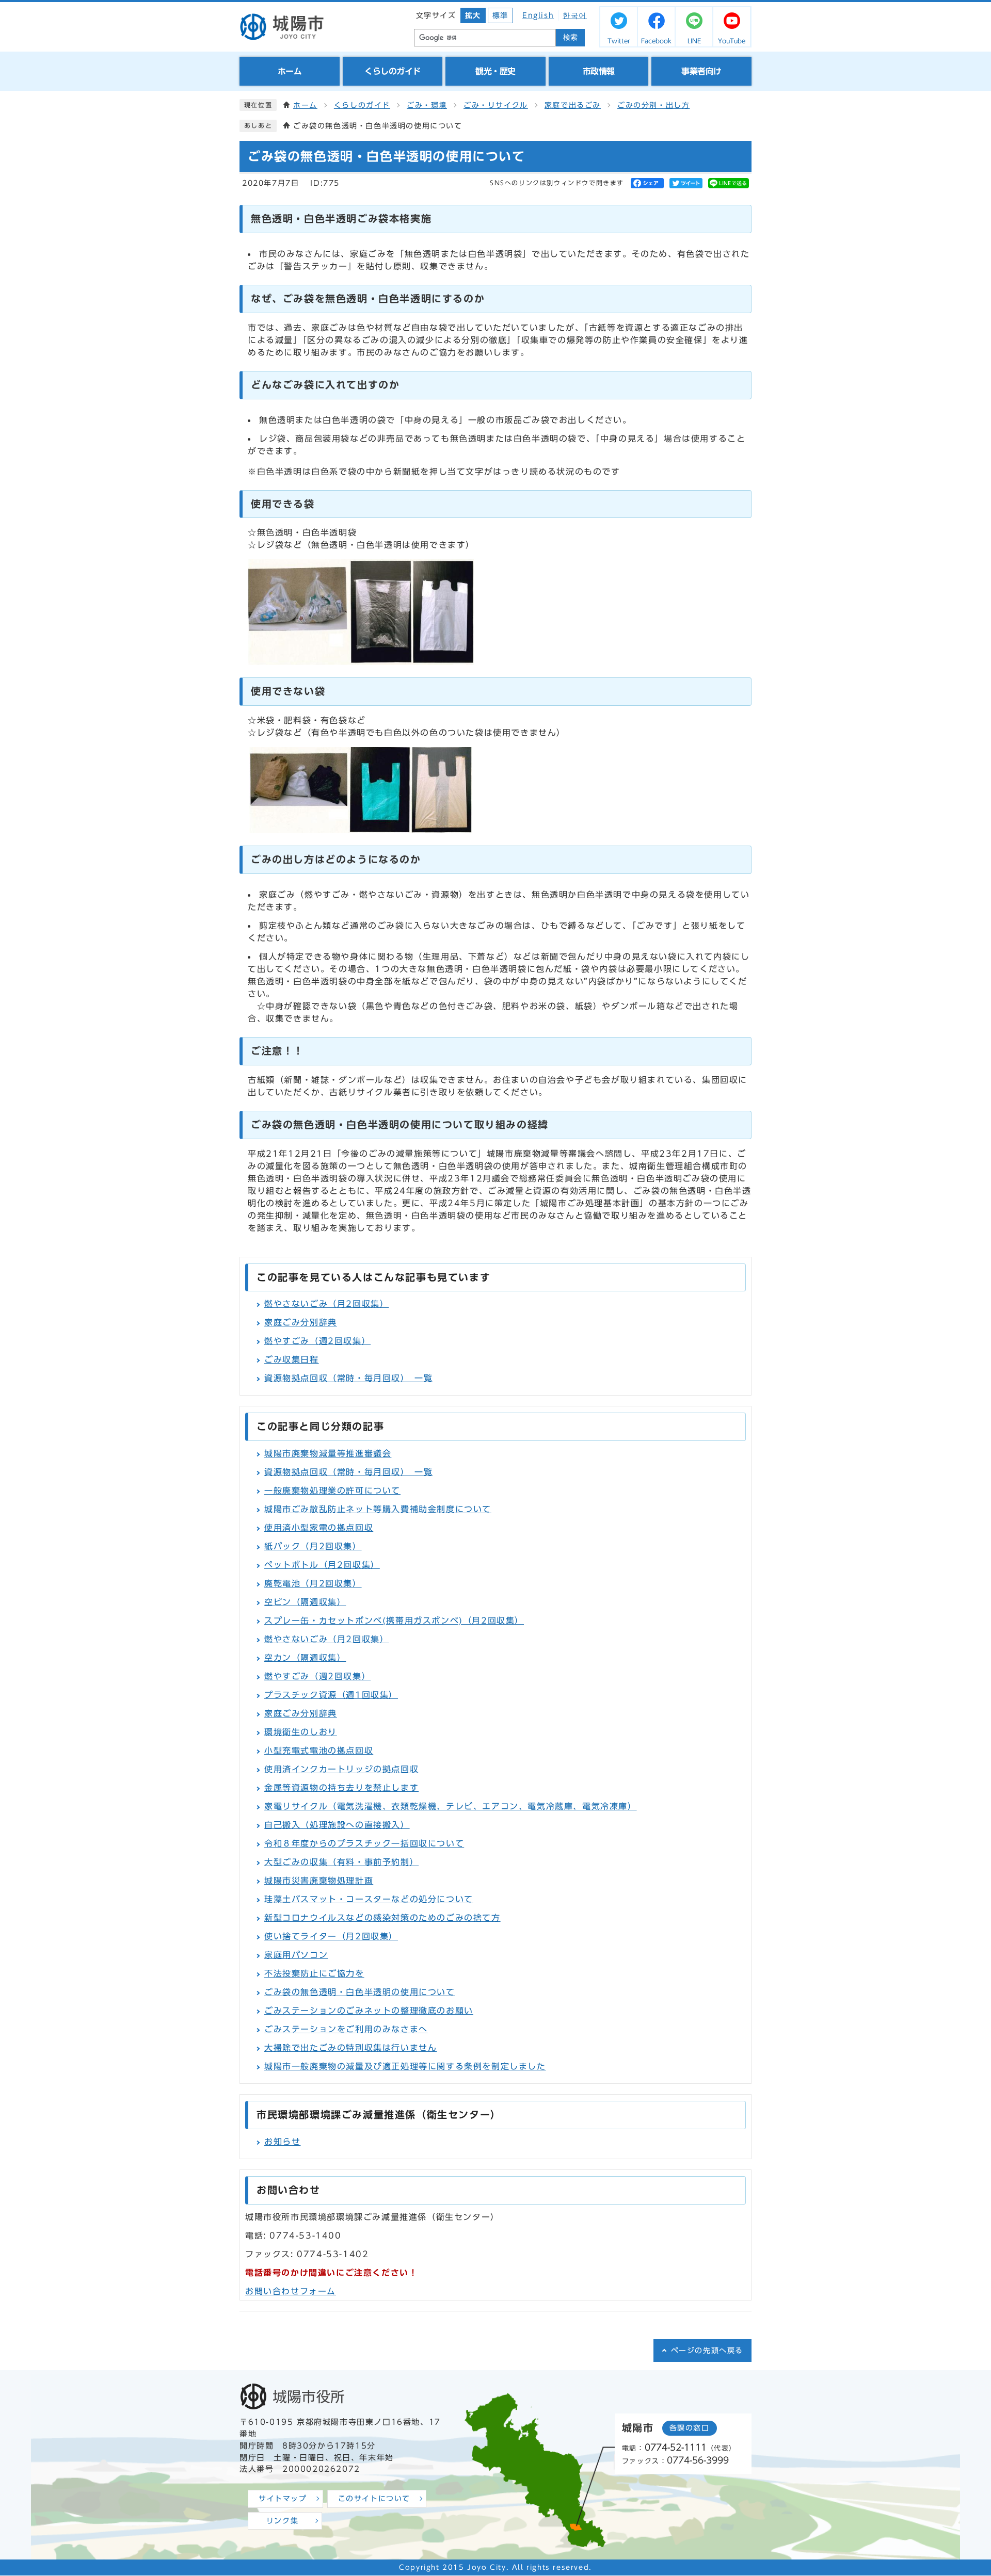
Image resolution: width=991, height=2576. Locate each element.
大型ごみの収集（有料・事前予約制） (341, 1862)
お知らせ (282, 2142)
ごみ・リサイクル (496, 105)
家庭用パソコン (296, 1955)
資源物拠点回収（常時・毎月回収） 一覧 (348, 1378)
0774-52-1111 (676, 2447)
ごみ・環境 (427, 105)
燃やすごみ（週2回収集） (317, 1341)
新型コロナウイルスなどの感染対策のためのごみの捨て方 (382, 1918)
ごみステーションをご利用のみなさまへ (346, 2029)
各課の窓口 (690, 2428)
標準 (500, 15)
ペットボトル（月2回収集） (322, 1565)
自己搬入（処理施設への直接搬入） (337, 1825)
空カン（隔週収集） (305, 1658)
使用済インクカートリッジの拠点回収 (341, 1769)
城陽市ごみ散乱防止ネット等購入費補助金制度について (378, 1509)
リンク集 (282, 2521)
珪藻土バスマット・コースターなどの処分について (369, 1899)
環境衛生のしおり (301, 1732)
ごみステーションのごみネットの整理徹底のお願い (369, 2011)
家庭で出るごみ (573, 105)
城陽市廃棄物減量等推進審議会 (328, 1453)
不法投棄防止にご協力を (314, 1973)
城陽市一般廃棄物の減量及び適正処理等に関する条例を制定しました (405, 2066)
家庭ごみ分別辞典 (301, 1322)
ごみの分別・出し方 (653, 105)
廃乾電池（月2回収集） (313, 1583)
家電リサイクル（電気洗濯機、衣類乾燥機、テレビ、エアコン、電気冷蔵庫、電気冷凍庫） (451, 1806)
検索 (570, 37)
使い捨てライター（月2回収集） (331, 1936)
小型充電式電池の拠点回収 (319, 1751)
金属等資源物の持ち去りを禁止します (341, 1788)
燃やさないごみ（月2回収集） (326, 1304)
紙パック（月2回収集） (313, 1546)
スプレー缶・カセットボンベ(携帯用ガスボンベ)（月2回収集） (394, 1621)
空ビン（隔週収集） (305, 1602)
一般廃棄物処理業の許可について (332, 1490)
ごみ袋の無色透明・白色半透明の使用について (360, 1992)
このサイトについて (374, 2499)
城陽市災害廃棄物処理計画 (319, 1881)
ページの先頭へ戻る (707, 2351)
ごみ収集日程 (292, 1359)
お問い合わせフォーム (291, 2291)
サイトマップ (283, 2499)
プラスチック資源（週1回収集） (331, 1695)
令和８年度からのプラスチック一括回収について (364, 1843)
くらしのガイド (362, 105)
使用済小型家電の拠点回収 (319, 1528)
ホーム (305, 105)
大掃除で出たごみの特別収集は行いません (350, 2048)
